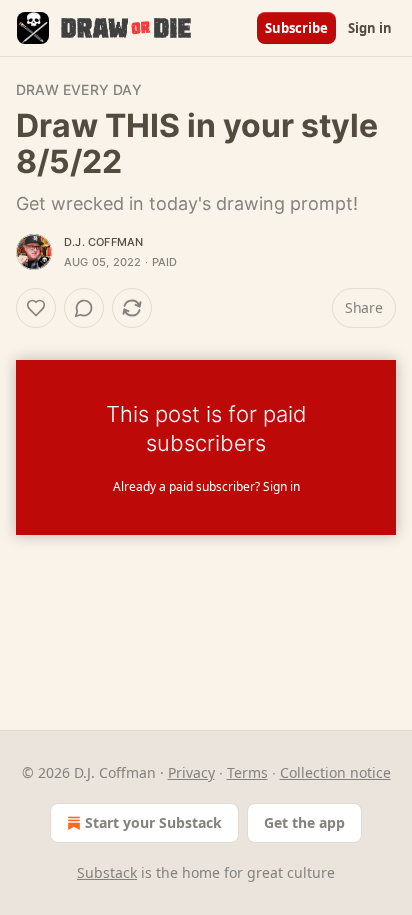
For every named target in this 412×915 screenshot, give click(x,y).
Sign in (370, 28)
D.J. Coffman (103, 242)
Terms (247, 772)
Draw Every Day (79, 89)
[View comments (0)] (84, 308)
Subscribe (296, 28)
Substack (107, 872)
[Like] (36, 308)
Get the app (304, 822)
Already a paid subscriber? (206, 486)
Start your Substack (153, 822)
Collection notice (335, 772)
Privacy (191, 772)
